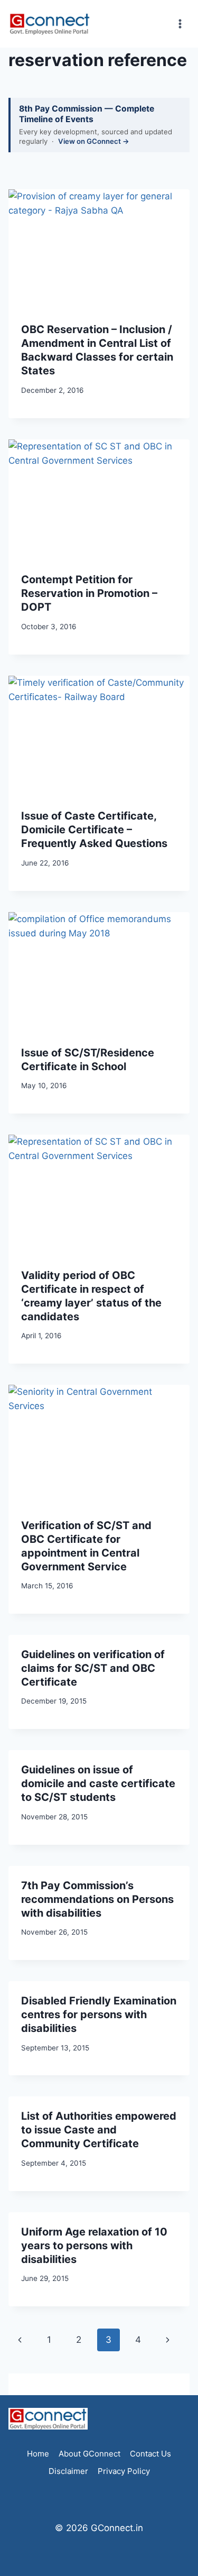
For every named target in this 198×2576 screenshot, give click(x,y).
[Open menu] (180, 24)
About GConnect (89, 2454)
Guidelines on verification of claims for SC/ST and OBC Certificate (93, 1668)
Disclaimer (68, 2471)
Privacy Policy (124, 2471)
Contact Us (150, 2454)
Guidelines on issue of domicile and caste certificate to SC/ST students (98, 1783)
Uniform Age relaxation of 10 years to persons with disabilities (94, 2246)
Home (38, 2454)
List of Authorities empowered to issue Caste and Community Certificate (99, 2130)
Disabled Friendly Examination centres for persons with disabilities (99, 2014)
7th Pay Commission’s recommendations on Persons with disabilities (97, 1899)
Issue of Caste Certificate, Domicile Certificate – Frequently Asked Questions (94, 830)
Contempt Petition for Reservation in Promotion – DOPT (89, 593)
